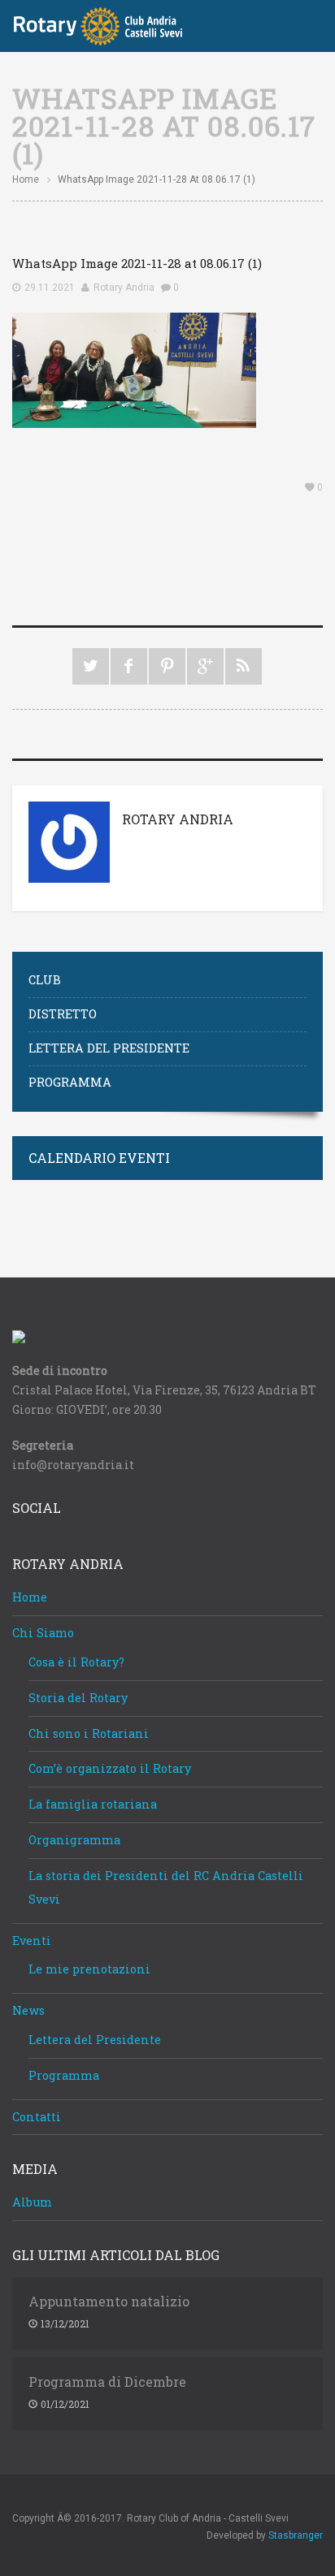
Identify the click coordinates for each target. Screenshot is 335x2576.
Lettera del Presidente (109, 1048)
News (28, 2010)
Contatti (37, 2117)
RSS (244, 666)
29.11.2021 (50, 287)
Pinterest (167, 666)
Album (32, 2202)
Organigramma (74, 1840)
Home (26, 179)
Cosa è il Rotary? (76, 1662)
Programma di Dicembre (107, 2382)
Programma (70, 1082)
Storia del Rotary (78, 1698)
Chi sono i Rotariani (89, 1733)
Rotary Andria (124, 287)
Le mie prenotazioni (89, 1969)
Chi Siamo (43, 1633)
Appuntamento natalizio (109, 2302)
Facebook (129, 666)
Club (45, 980)
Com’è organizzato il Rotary (110, 1768)
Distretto (63, 1014)
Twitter (91, 666)
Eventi (32, 1941)
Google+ (205, 666)
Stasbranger (296, 2535)
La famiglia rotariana (93, 1804)
